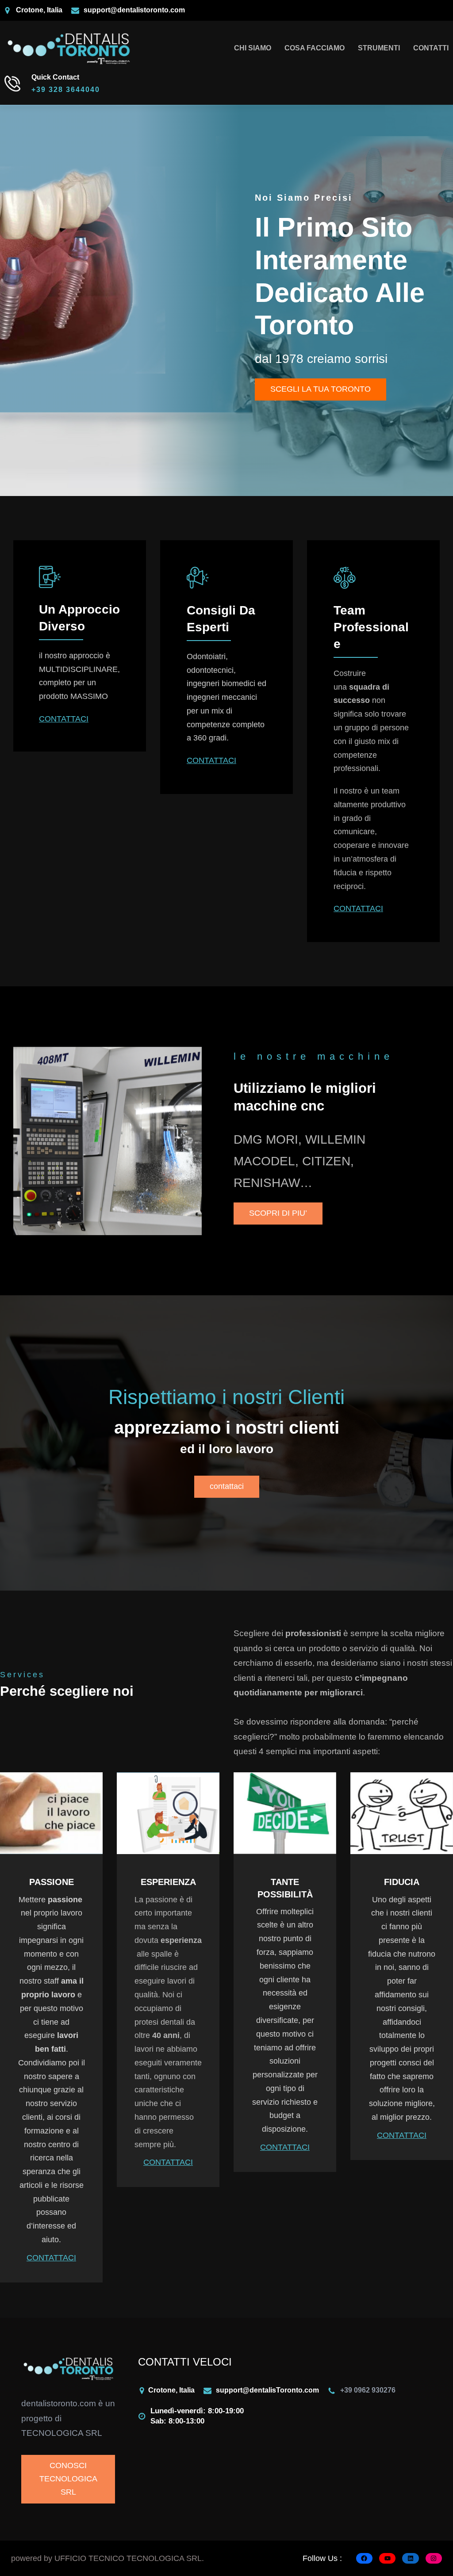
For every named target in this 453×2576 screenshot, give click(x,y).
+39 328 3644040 (66, 90)
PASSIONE (52, 1882)
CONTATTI (431, 48)
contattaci (227, 1486)
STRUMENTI (379, 48)
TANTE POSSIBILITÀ (285, 1888)
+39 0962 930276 (368, 2390)
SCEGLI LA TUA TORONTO (321, 389)
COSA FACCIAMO (315, 48)
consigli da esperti (221, 619)
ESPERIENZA (168, 1882)
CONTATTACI (64, 719)
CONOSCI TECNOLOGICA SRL (68, 2479)
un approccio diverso (79, 618)
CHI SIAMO (253, 48)
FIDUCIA (402, 1882)
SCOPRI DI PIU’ (278, 1213)
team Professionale (371, 627)
